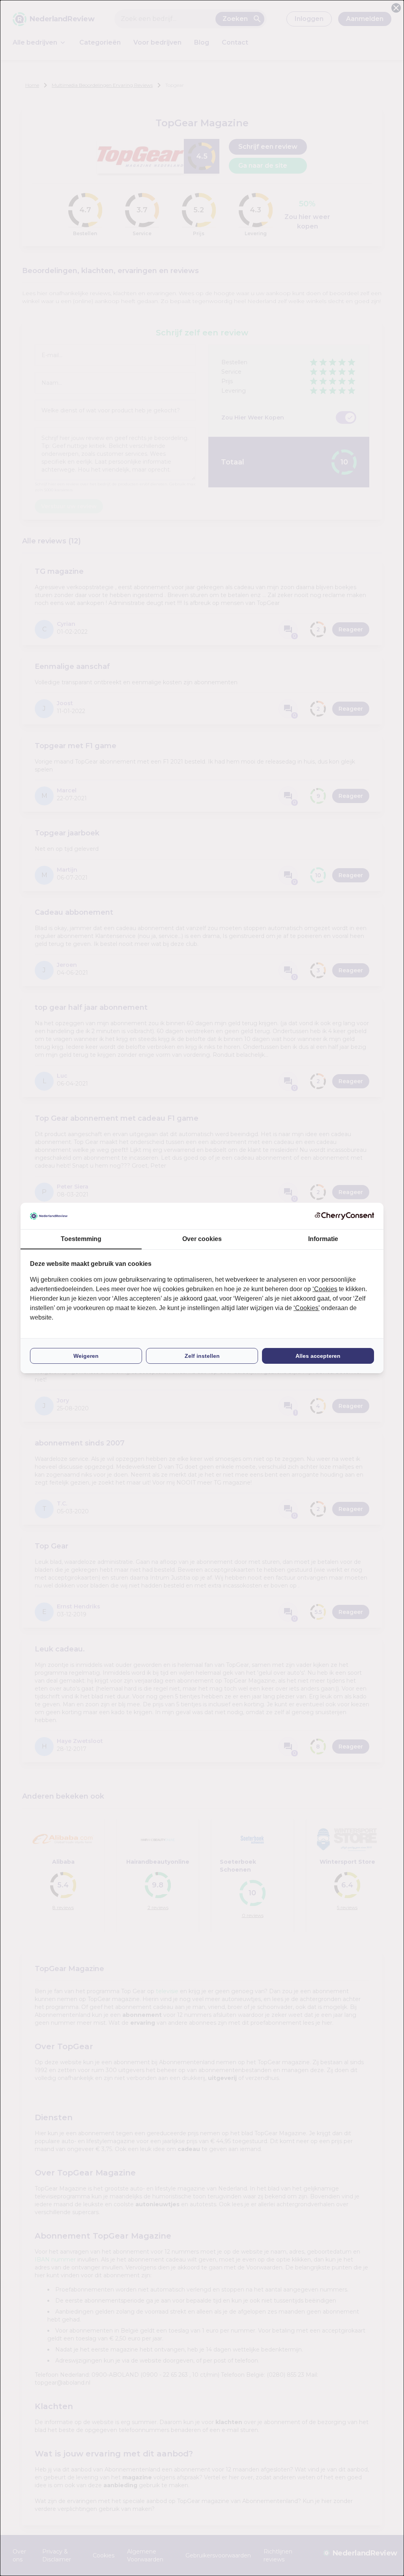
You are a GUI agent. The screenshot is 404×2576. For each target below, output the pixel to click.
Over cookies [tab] (202, 1239)
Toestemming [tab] (81, 1239)
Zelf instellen (202, 1356)
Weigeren (86, 1356)
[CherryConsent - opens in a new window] (344, 1216)
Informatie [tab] (323, 1239)
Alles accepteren (318, 1356)
